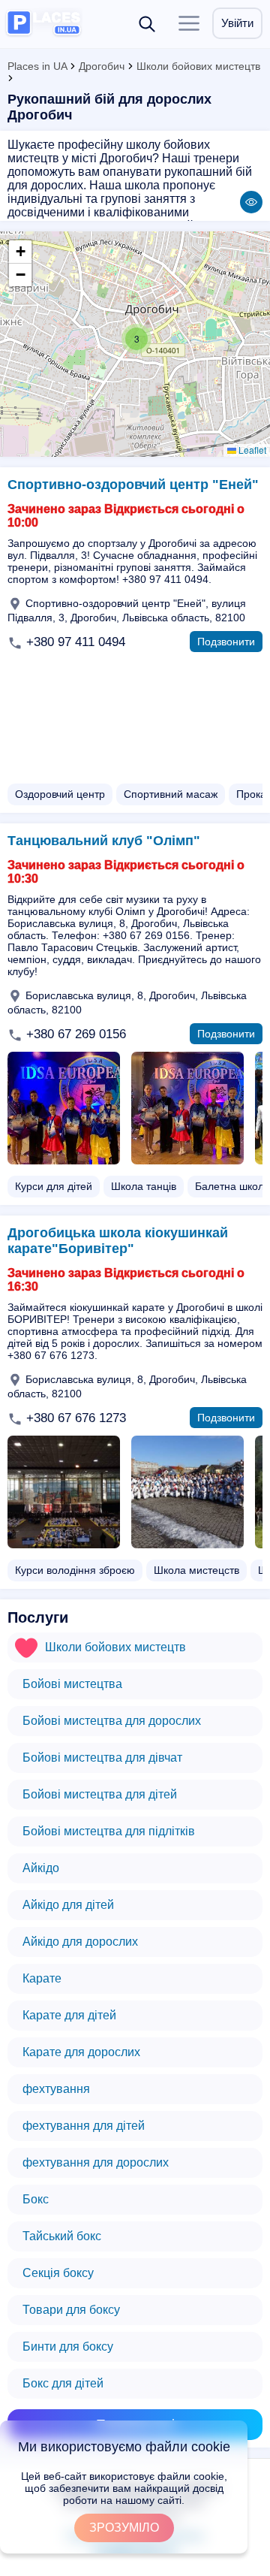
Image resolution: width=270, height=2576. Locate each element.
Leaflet (251, 450)
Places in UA (37, 66)
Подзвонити (226, 642)
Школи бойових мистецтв (198, 66)
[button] (136, 339)
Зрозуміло (124, 2528)
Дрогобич (102, 66)
